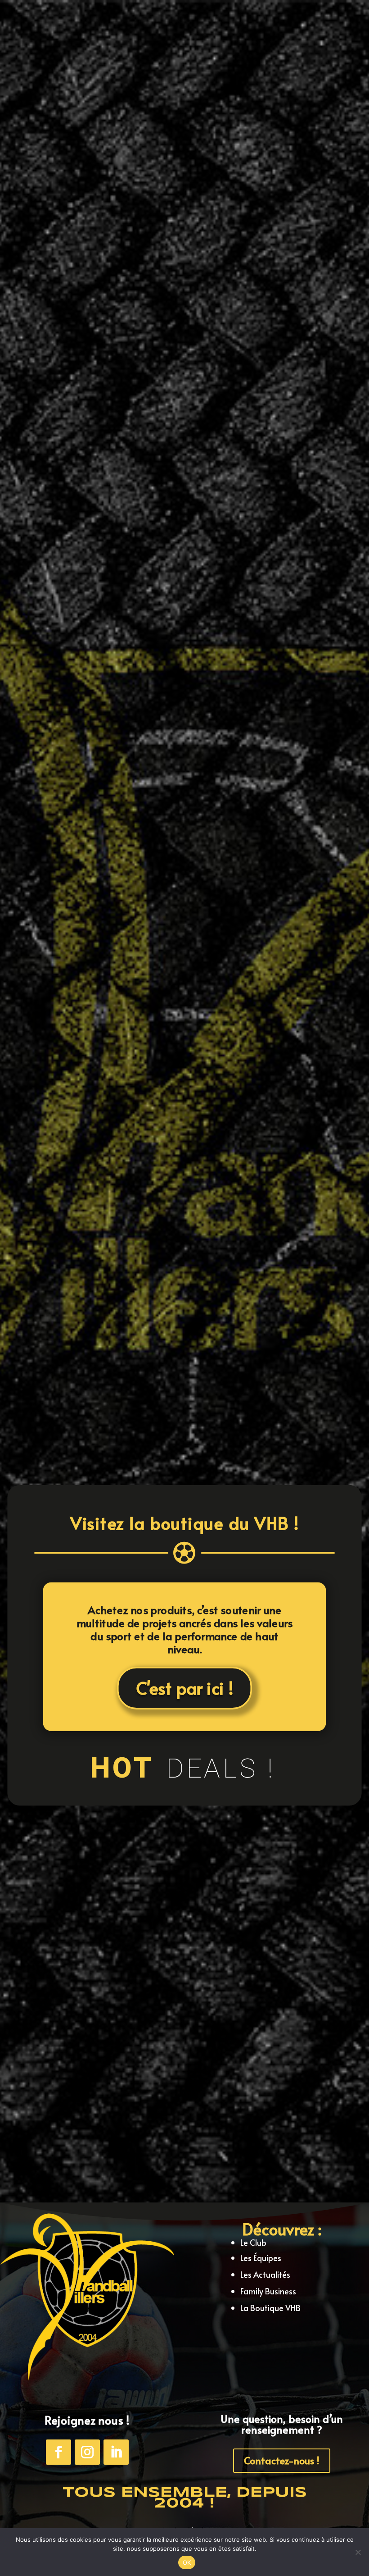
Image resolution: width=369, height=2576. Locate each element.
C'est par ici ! (184, 1688)
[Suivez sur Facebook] (58, 2452)
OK (187, 2562)
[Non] (358, 2552)
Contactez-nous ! (282, 2460)
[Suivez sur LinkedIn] (116, 2452)
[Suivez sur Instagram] (87, 2452)
